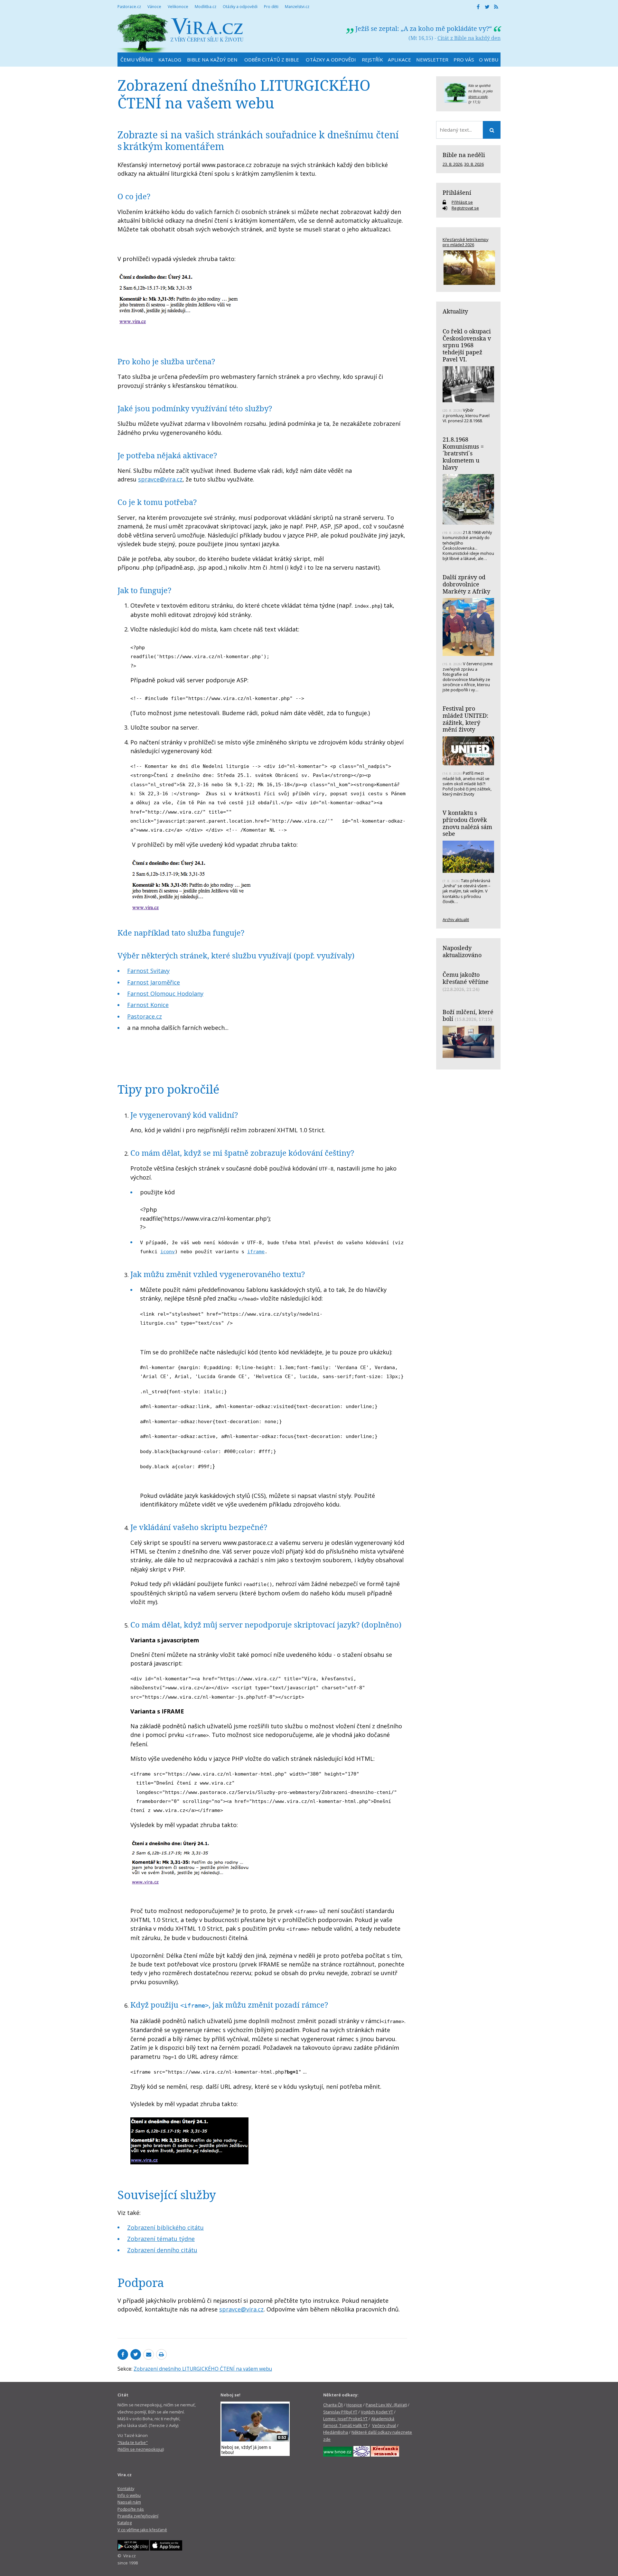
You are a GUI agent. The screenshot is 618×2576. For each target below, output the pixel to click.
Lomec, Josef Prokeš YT (345, 2419)
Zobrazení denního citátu (162, 2250)
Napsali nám (129, 2502)
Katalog (125, 2523)
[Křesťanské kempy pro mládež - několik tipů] (468, 268)
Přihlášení (457, 192)
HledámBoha (336, 2432)
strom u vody (478, 97)
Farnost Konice (148, 1005)
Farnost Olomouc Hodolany (165, 994)
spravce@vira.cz (160, 479)
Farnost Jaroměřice (154, 982)
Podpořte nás (131, 2509)
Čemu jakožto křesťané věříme (466, 978)
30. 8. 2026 (474, 164)
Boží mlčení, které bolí (468, 1015)
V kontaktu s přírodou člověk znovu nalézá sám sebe (467, 823)
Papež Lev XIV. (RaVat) (386, 2405)
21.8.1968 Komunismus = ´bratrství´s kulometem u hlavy (463, 453)
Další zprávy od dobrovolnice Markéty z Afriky (466, 584)
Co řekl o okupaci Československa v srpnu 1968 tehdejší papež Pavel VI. (467, 345)
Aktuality (455, 311)
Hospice (354, 2405)
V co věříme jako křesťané (142, 2530)
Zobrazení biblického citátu (165, 2227)
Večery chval (384, 2425)
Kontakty (126, 2488)
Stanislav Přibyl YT (340, 2412)
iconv (168, 1251)
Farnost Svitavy (148, 971)
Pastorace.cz (145, 1016)
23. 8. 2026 (452, 164)
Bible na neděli (464, 155)
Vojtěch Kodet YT (377, 2412)
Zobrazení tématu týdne (161, 2239)
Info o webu (129, 2495)
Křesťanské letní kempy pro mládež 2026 (465, 242)
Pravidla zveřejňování (138, 2516)
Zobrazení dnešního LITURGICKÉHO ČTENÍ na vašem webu (203, 2369)
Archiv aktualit (456, 919)
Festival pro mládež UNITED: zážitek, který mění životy (465, 719)
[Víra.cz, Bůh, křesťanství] (181, 33)
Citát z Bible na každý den (469, 38)
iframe (256, 1251)
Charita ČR (333, 2405)
